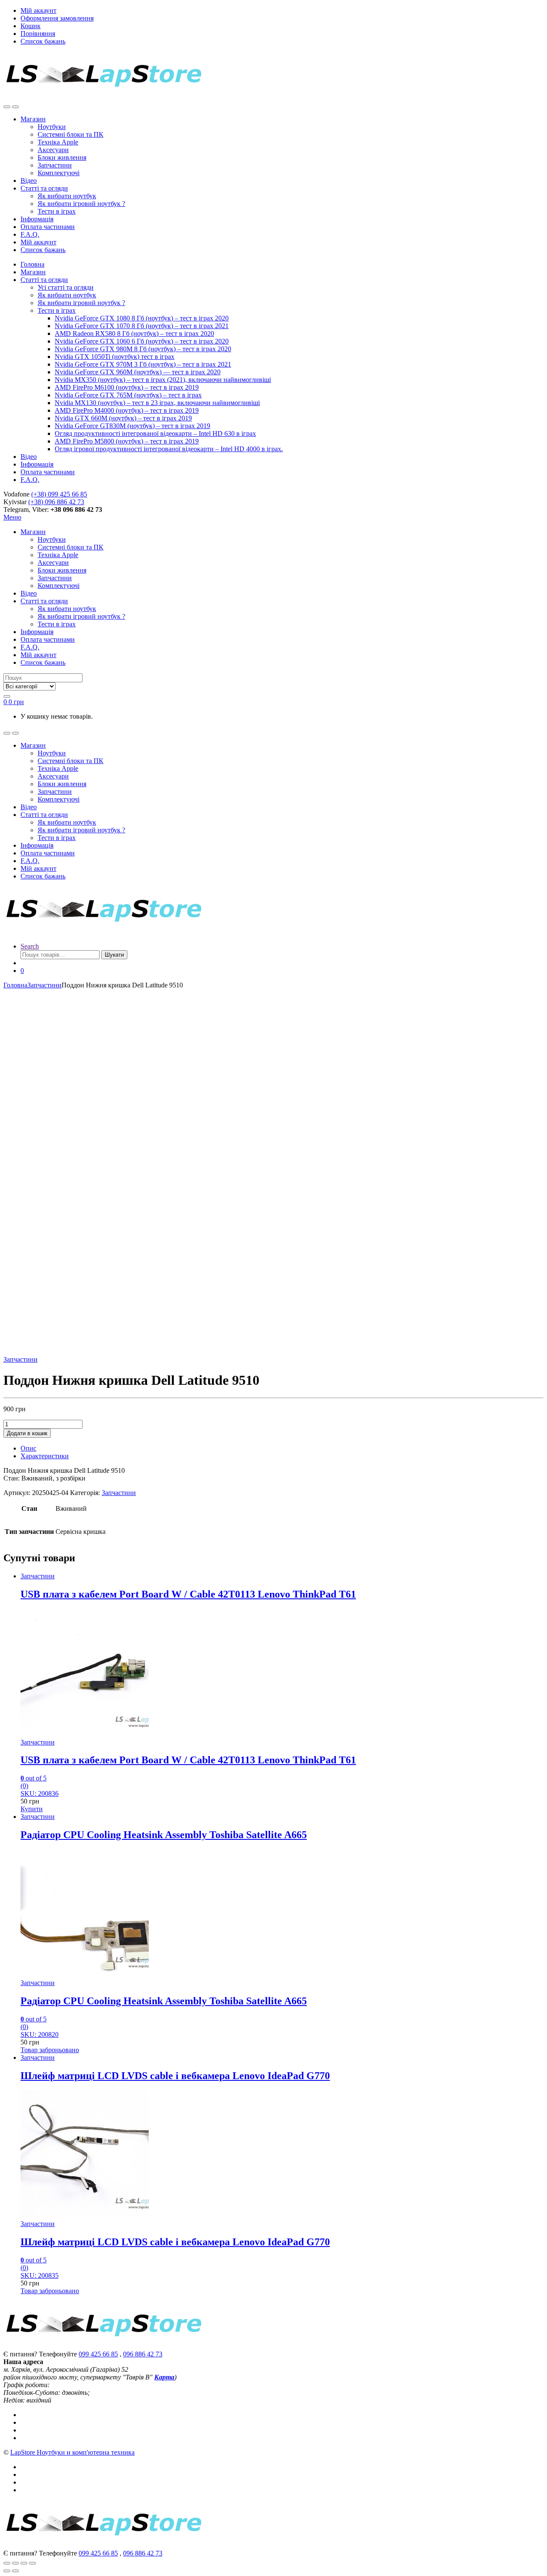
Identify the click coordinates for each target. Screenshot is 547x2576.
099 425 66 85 (98, 2354)
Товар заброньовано (50, 2050)
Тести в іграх (57, 211)
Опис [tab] (28, 1448)
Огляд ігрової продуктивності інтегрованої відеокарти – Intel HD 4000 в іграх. (169, 449)
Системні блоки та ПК (71, 134)
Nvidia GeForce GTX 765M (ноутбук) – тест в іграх (128, 395)
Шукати (114, 955)
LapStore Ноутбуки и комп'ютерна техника (72, 2452)
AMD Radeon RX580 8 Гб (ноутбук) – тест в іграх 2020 (134, 333)
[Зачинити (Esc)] (32, 2563)
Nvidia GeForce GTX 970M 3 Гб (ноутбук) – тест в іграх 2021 (143, 364)
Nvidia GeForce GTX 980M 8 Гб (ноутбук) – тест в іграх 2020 (143, 349)
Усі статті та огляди (66, 287)
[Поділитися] (24, 2563)
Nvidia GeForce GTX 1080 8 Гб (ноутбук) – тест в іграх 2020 (142, 318)
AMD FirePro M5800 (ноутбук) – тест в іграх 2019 (127, 441)
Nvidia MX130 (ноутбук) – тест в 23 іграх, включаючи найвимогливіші (157, 403)
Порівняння (38, 34)
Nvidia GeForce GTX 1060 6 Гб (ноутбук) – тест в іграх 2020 (142, 341)
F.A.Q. (30, 234)
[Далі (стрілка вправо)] (15, 2571)
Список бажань (43, 41)
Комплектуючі (59, 173)
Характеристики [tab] (45, 1456)
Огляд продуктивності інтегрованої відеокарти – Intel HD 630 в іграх (155, 433)
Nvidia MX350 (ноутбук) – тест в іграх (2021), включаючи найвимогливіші (163, 380)
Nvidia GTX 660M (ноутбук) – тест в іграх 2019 (123, 418)
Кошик (31, 26)
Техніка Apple (58, 142)
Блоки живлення (62, 157)
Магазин (33, 119)
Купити (32, 1809)
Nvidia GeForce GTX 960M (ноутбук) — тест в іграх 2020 (138, 372)
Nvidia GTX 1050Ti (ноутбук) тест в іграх (115, 357)
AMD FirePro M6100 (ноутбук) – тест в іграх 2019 (127, 387)
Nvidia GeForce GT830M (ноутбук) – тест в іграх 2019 (132, 426)
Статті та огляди (44, 188)
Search (30, 946)
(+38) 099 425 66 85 (59, 494)
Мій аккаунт (38, 10)
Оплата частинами (48, 227)
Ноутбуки (52, 127)
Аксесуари (53, 150)
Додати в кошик (27, 1433)
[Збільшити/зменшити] (7, 2563)
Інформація (37, 219)
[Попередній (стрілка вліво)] (7, 2571)
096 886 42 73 (143, 2354)
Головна (32, 264)
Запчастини (55, 165)
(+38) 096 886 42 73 (56, 502)
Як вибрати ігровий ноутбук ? (81, 204)
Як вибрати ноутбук (67, 196)
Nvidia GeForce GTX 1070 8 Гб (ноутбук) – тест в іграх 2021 (142, 326)
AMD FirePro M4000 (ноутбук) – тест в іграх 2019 (127, 410)
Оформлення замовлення (57, 18)
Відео (29, 181)
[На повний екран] (15, 2563)
